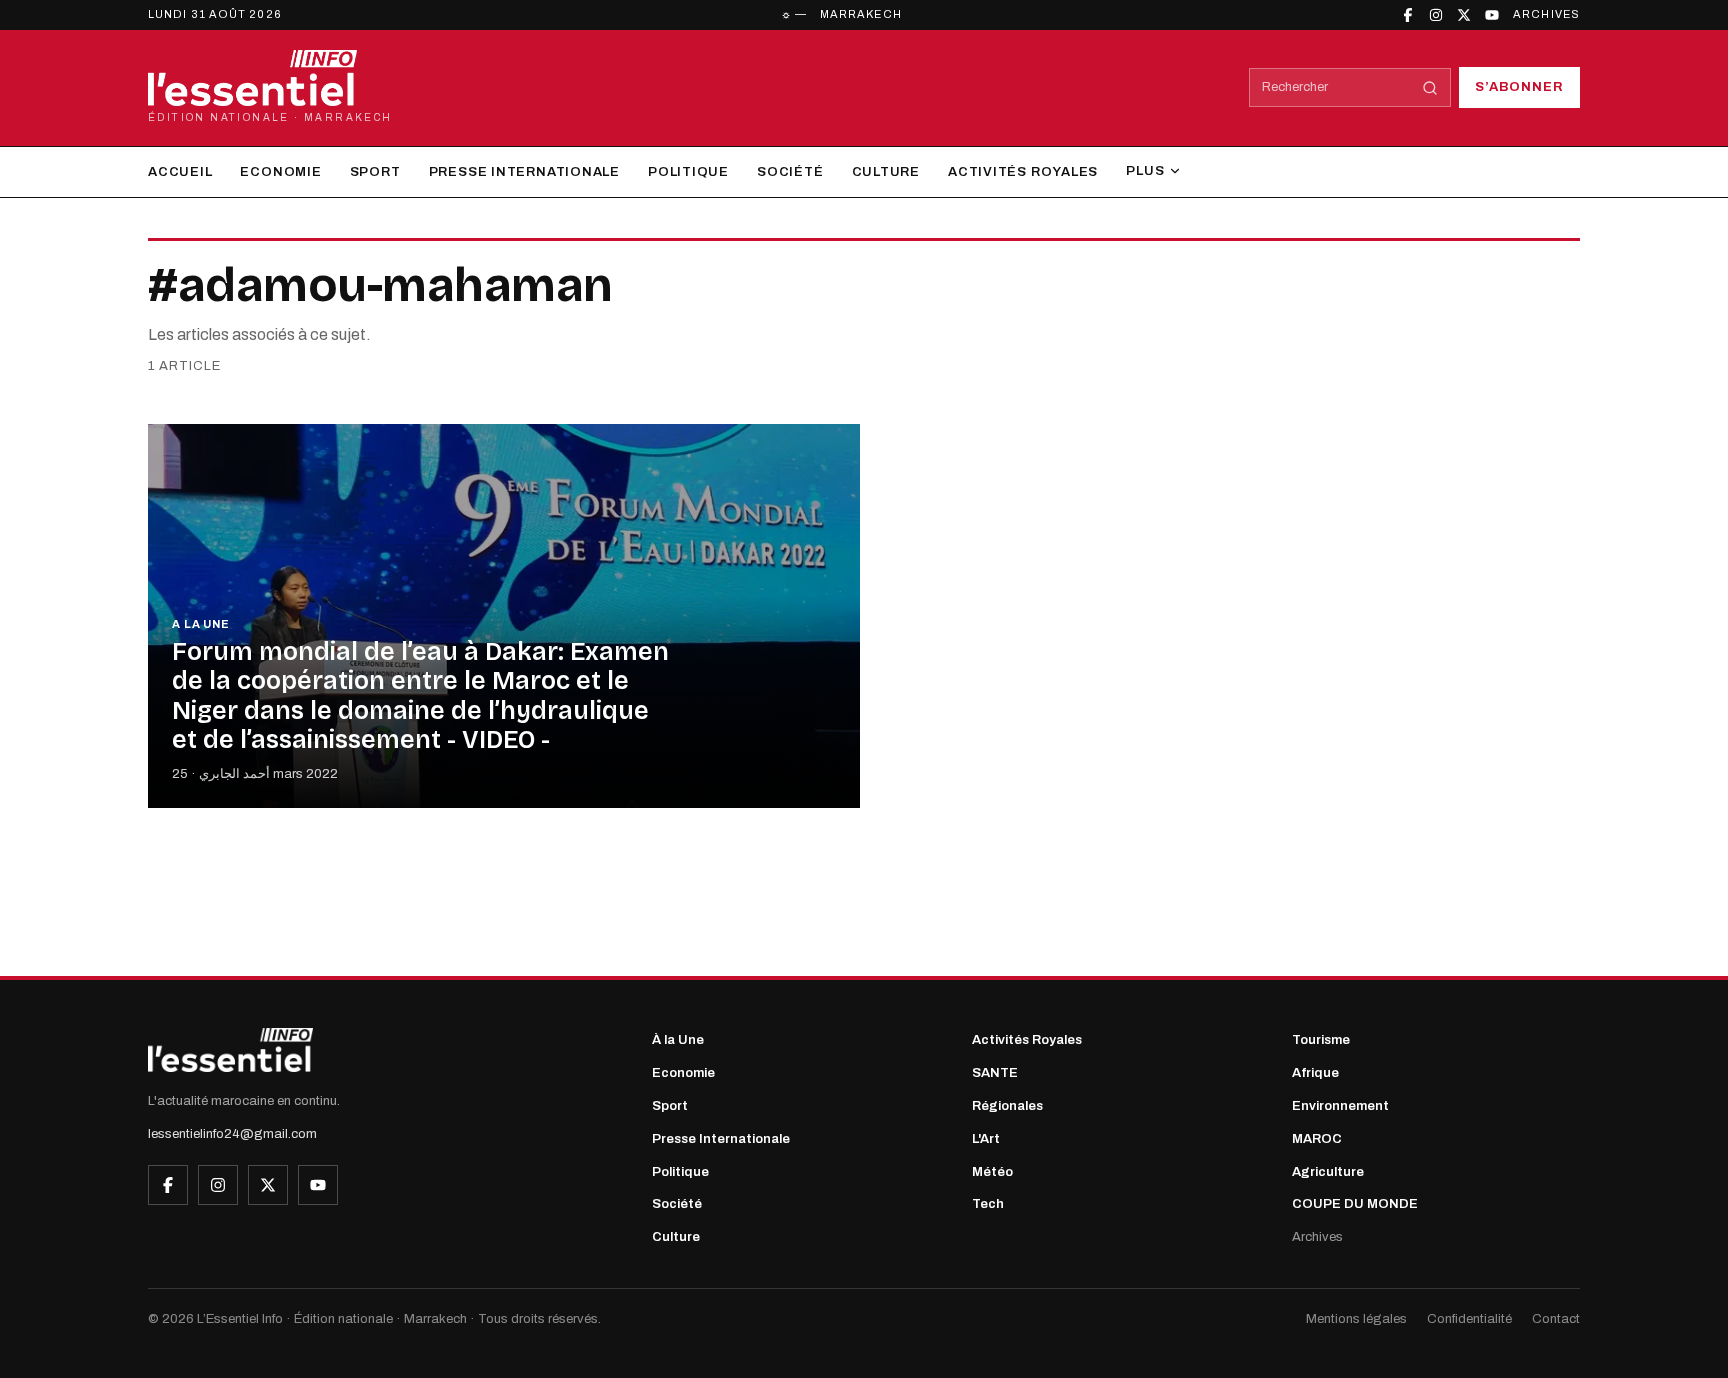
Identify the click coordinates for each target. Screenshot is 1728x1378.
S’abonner (1519, 87)
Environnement (1340, 1106)
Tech (988, 1204)
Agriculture (1328, 1172)
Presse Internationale (524, 172)
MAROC (1317, 1139)
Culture (886, 172)
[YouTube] (1492, 15)
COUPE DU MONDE (1355, 1204)
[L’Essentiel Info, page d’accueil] (230, 1050)
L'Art (986, 1139)
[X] (1464, 15)
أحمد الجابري (234, 774)
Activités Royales (1023, 172)
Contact (1556, 1319)
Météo (992, 1172)
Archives (1546, 14)
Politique (688, 172)
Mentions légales (1356, 1319)
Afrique (1315, 1073)
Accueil (180, 172)
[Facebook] (1408, 15)
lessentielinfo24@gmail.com (232, 1134)
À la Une (678, 1040)
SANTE (995, 1073)
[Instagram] (1436, 15)
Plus (1145, 171)
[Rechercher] (1430, 88)
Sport (375, 172)
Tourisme (1321, 1040)
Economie (280, 172)
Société (790, 172)
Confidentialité (1469, 1319)
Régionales (1007, 1106)
